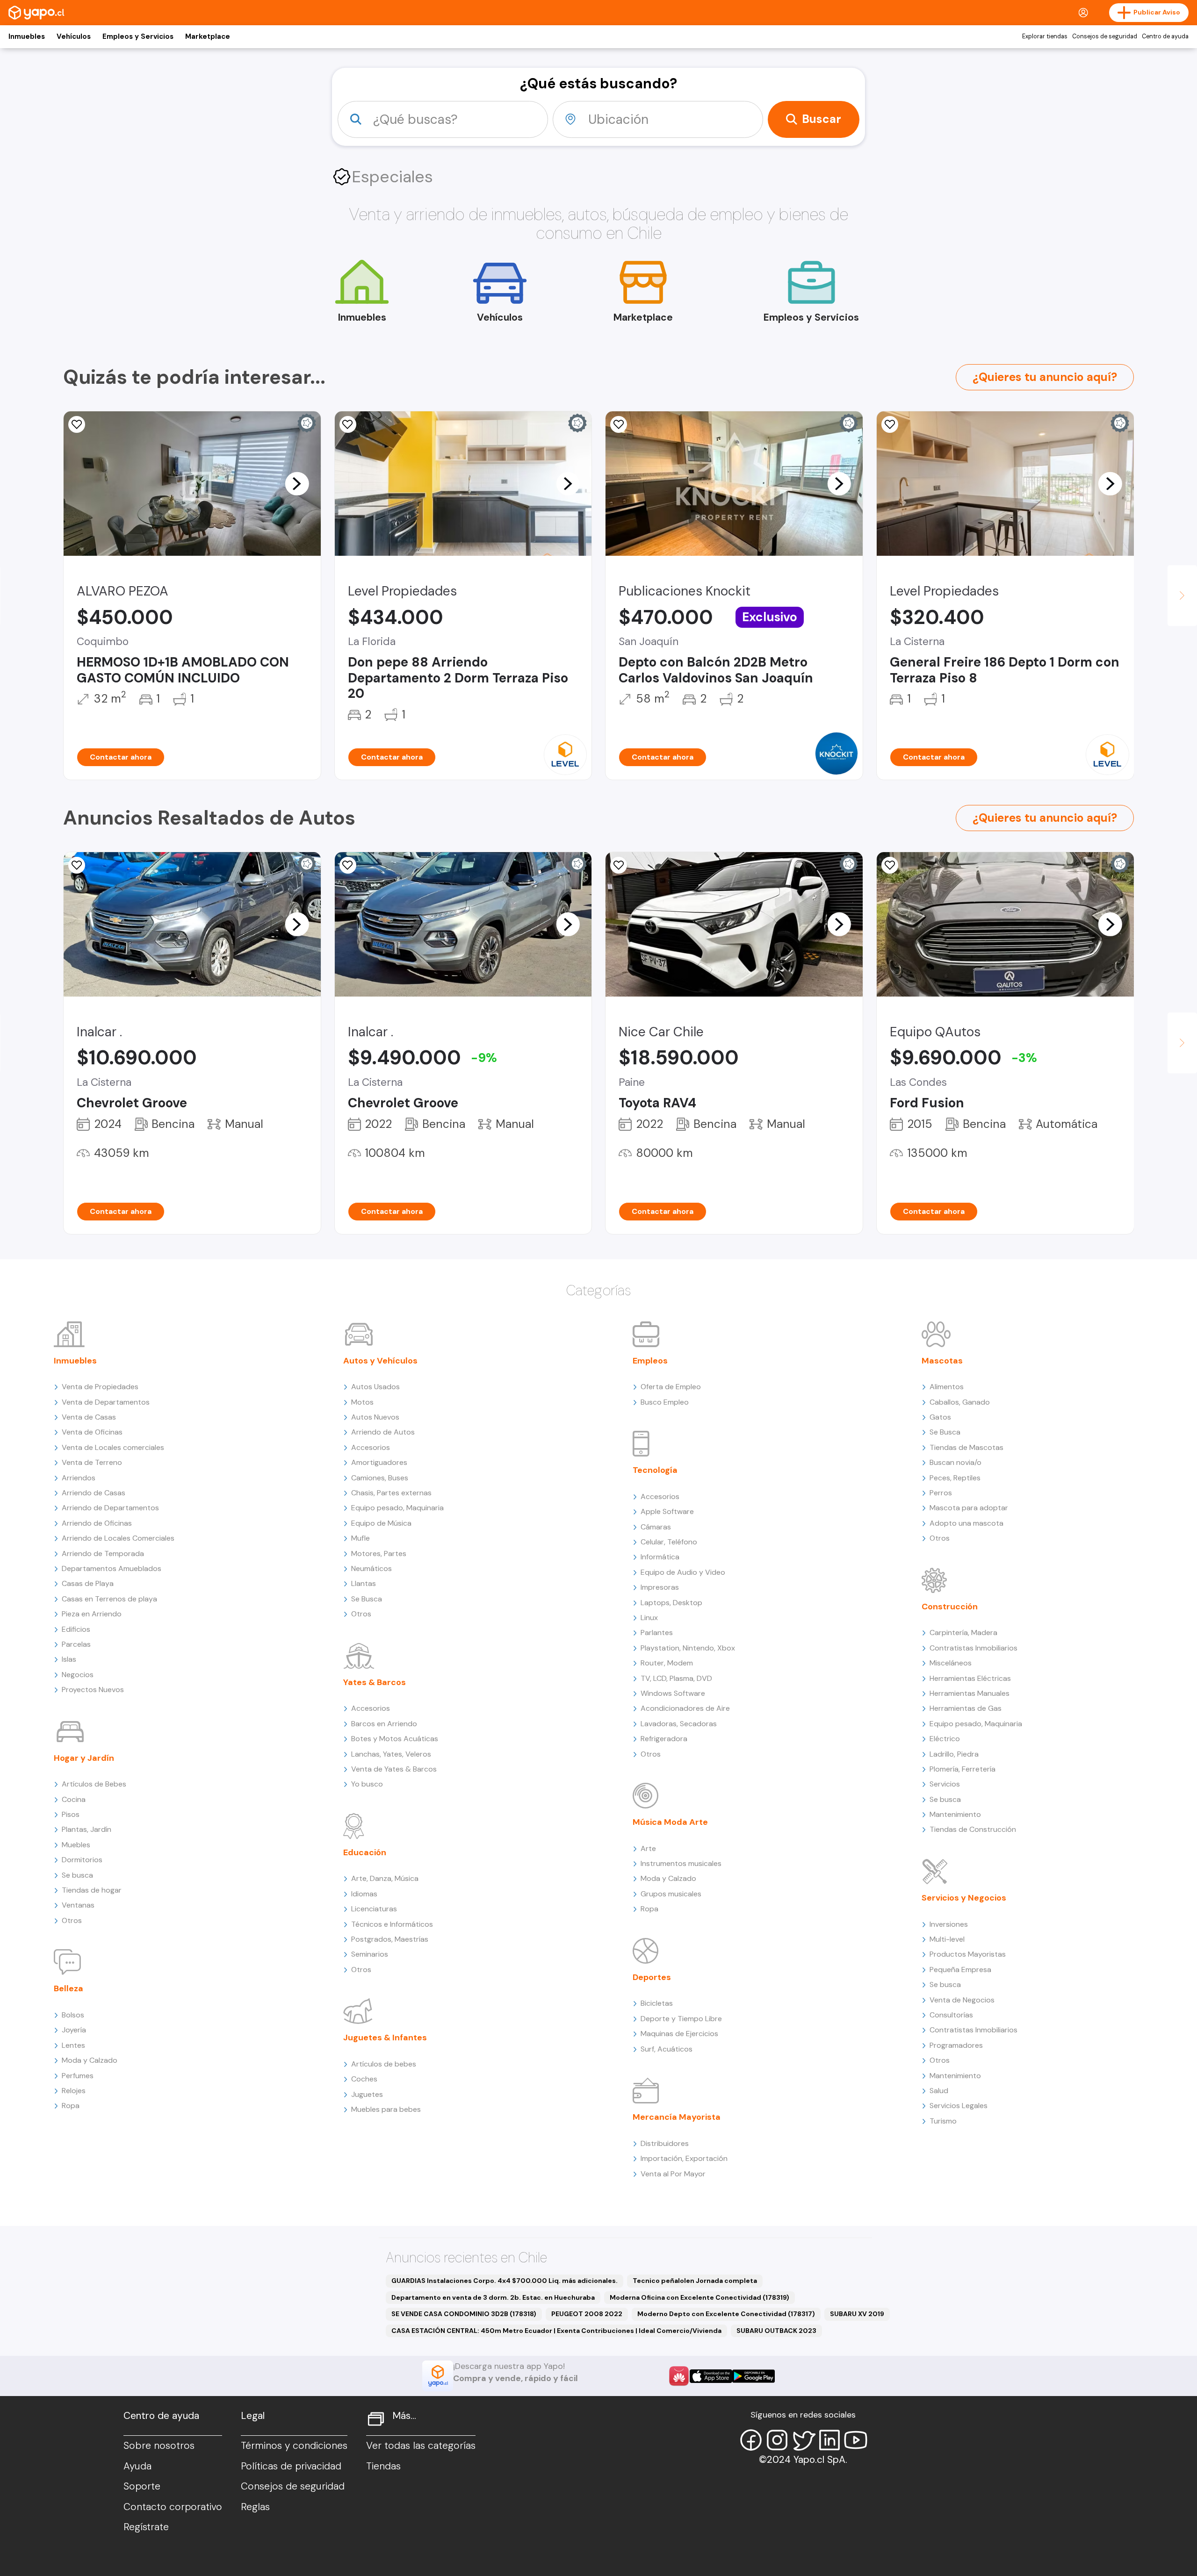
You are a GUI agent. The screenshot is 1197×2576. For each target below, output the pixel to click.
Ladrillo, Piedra (954, 1754)
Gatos (940, 1417)
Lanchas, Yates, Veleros (391, 1754)
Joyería (74, 2030)
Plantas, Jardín (87, 1829)
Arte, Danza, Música (385, 1878)
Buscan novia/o (955, 1462)
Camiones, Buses (380, 1478)
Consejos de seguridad (1105, 36)
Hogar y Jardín (84, 1758)
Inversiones (949, 1924)
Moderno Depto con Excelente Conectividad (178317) (726, 2314)
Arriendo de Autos (383, 1432)
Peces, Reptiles (955, 1478)
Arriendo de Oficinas (97, 1523)
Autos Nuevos (375, 1417)
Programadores (956, 2045)
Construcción (950, 1607)
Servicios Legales (959, 2106)
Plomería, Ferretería (963, 1769)
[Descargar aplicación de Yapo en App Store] (711, 2376)
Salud (939, 2091)
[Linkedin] (829, 2440)
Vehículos (74, 36)
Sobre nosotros (159, 2446)
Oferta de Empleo (671, 1387)
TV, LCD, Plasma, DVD (676, 1678)
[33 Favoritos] (348, 424)
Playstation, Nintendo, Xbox (688, 1648)
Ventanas (78, 1905)
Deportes (652, 1977)
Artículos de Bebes (94, 1784)
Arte (648, 1848)
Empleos (650, 1361)
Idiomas (364, 1894)
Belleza (69, 1988)
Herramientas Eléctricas (970, 1678)
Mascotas (942, 1361)
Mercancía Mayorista (677, 2117)
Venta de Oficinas (92, 1432)
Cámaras (656, 1527)
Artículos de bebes (384, 2064)
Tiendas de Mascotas (966, 1447)
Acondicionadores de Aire (685, 1708)
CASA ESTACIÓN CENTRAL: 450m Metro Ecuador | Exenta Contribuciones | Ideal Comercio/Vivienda (556, 2331)
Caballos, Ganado (960, 1402)
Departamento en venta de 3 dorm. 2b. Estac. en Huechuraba (493, 2297)
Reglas (255, 2507)
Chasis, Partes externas (391, 1493)
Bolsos (73, 2015)
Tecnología (655, 1470)
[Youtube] (856, 2440)
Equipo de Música (381, 1523)
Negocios (78, 1675)
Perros (941, 1493)
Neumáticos (371, 1568)
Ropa (71, 2106)
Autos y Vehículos (380, 1361)
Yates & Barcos (375, 1682)
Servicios (945, 1784)
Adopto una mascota (966, 1523)
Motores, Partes (379, 1553)
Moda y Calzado (90, 2060)
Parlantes (657, 1632)
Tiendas (383, 2466)
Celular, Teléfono (669, 1542)
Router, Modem (667, 1663)
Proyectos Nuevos (93, 1690)
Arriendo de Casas (94, 1493)
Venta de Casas (89, 1417)
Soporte (142, 2486)
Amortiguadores (379, 1462)
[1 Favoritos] (77, 865)
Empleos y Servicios (138, 36)
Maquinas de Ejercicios (679, 2034)
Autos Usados (375, 1387)
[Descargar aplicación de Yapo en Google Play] (754, 2376)
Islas (69, 1659)
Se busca (77, 1875)
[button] (297, 483)
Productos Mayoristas (968, 1954)
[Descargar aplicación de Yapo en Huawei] (679, 2376)
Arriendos (79, 1478)
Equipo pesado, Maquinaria (397, 1508)
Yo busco (367, 1784)
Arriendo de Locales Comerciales (118, 1538)
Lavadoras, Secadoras (679, 1724)
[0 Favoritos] (890, 865)
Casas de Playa (88, 1583)
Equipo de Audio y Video (683, 1572)
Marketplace (208, 36)
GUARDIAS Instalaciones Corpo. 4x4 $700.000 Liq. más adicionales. (505, 2281)
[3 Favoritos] (348, 865)
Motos (362, 1402)
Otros (72, 1920)
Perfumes (78, 2076)
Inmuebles (27, 36)
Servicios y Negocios (964, 1898)
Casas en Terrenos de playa (109, 1599)
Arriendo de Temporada (103, 1553)
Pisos (71, 1814)
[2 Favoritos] (77, 424)
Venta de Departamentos (106, 1402)
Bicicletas (657, 2003)
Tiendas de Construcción (973, 1829)
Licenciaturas (374, 1909)
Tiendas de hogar (92, 1890)
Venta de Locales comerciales (113, 1447)
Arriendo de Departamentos (110, 1508)
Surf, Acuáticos (667, 2049)
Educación (365, 1852)
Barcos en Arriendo (384, 1724)
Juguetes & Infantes (385, 2038)
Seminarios (370, 1954)
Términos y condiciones (294, 2446)
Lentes (73, 2045)
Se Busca (367, 1599)
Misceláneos (951, 1663)
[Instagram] (777, 2440)
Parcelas (76, 1644)
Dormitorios (82, 1860)
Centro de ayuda (1165, 36)
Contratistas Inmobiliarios (973, 1648)
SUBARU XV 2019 (857, 2314)
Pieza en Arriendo (92, 1614)
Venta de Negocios (962, 2000)
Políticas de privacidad (291, 2466)
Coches (364, 2079)
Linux (649, 1618)
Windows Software (673, 1693)
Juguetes (367, 2094)
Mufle (361, 1538)
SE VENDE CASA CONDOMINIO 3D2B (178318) (464, 2314)
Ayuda (137, 2466)
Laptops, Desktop (671, 1603)
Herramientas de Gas (966, 1708)
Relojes (74, 2091)
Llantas (364, 1583)
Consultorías (951, 2015)
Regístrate (146, 2527)
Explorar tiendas (1045, 36)
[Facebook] (751, 2440)
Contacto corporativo (173, 2507)
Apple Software (667, 1511)
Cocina (74, 1799)
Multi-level (947, 1939)
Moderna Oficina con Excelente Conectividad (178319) (699, 2297)
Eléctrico (945, 1739)
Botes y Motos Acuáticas (395, 1739)
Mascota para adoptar (969, 1508)
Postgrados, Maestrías (390, 1939)
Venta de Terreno (92, 1462)
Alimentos (947, 1387)
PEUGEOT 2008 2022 (587, 2314)
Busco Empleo (665, 1402)
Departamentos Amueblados (112, 1568)
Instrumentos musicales (681, 1863)
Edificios (76, 1629)
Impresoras (660, 1587)
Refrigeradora (664, 1739)
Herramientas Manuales (970, 1693)
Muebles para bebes (386, 2109)
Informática (660, 1557)
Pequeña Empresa (960, 1970)
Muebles (76, 1845)
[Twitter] (803, 2440)
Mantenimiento (955, 1814)
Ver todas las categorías (421, 2446)
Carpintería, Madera (963, 1632)
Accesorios (371, 1447)
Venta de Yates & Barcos (394, 1769)
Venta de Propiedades (100, 1387)
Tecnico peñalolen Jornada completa (695, 2281)
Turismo (943, 2121)
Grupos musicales (671, 1894)
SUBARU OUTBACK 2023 (776, 2331)
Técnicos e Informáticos (392, 1924)
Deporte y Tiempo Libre (681, 2019)
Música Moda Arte (670, 1822)
